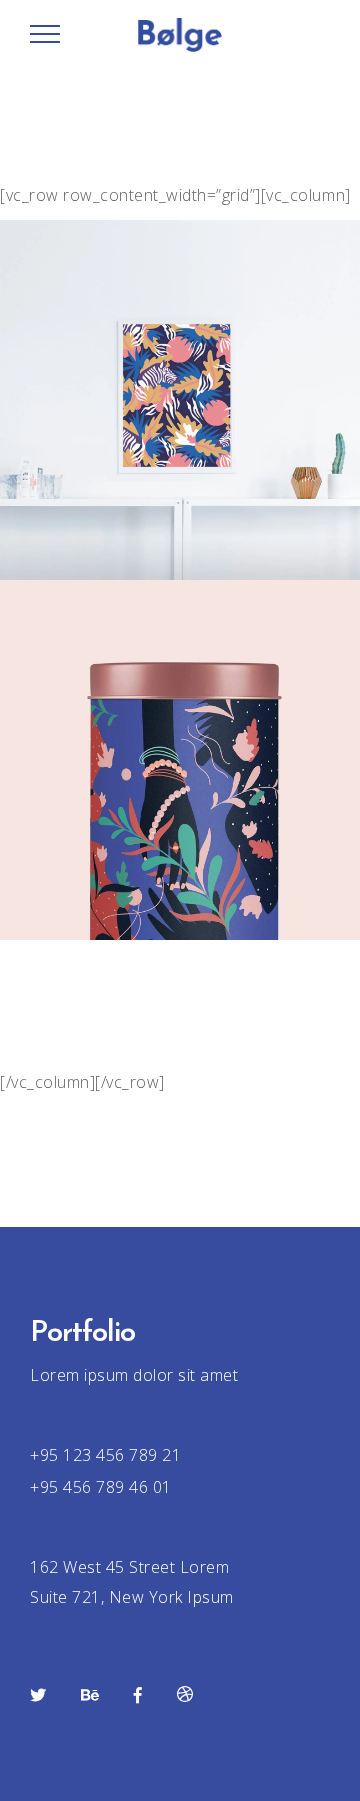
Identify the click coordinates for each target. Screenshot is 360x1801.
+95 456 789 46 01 (101, 1487)
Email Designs (180, 1100)
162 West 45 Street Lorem (129, 1567)
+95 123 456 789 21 (105, 1455)
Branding (175, 1074)
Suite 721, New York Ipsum (132, 1597)
